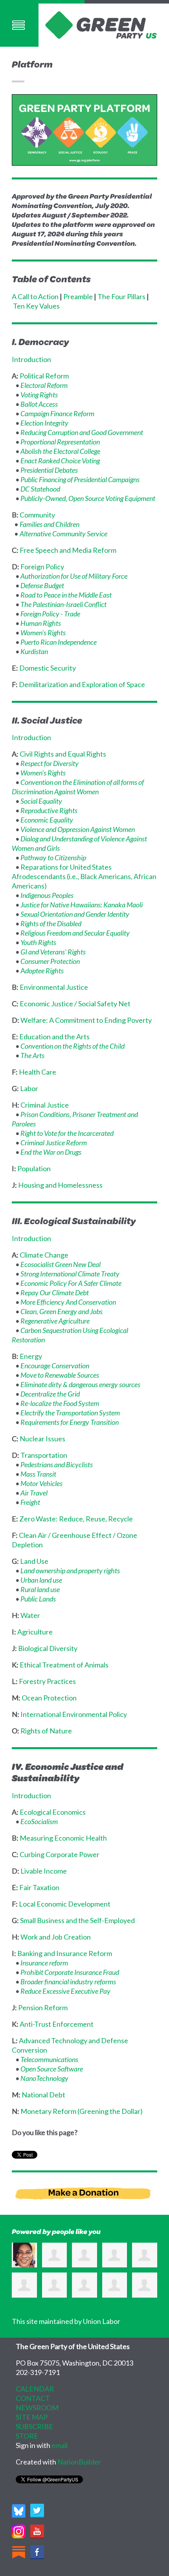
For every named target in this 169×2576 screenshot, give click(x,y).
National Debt (43, 2095)
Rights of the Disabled (51, 923)
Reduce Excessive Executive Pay (65, 1991)
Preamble (78, 296)
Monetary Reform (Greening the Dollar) (82, 2111)
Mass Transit (38, 1474)
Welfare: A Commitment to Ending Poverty (86, 1020)
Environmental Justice (54, 987)
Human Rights (41, 623)
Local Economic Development (65, 1904)
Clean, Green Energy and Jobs (62, 1311)
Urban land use (41, 1580)
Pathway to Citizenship (53, 857)
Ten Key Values (36, 306)
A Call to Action (35, 296)
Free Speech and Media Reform (68, 550)
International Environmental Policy (74, 1714)
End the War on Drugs (51, 1152)
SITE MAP (32, 2417)
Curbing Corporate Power (60, 1854)
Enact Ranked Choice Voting (60, 461)
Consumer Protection (50, 961)
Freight (30, 1502)
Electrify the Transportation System (70, 1413)
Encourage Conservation (55, 1366)
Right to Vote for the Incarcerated (67, 1133)
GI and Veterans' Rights (53, 952)
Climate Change (44, 1255)
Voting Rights (39, 395)
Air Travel (34, 1493)
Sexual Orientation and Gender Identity (75, 914)
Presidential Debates (49, 470)
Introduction (31, 359)
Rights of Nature (46, 1731)
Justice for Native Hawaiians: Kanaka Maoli (82, 905)
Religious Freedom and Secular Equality (75, 933)
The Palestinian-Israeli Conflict (63, 604)
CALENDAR (35, 2389)
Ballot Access (39, 404)
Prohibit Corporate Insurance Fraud (70, 1972)
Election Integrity (44, 423)
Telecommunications (49, 2059)
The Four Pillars (121, 296)
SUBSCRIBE (34, 2426)
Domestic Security (48, 668)
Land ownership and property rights (70, 1570)
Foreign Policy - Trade (50, 614)
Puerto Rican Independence (59, 642)
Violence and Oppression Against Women (78, 829)
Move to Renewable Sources (60, 1375)
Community (37, 515)
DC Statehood (40, 489)
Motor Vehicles (41, 1483)
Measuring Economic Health (63, 1838)
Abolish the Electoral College (60, 451)
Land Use (34, 1561)
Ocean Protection (49, 1698)
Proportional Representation (60, 442)
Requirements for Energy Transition (70, 1422)
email (60, 2445)
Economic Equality (47, 820)
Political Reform (44, 376)
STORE (27, 2436)
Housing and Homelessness (60, 1185)
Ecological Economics (53, 1812)
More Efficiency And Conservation (68, 1302)
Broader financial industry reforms (68, 1982)
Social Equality (41, 801)
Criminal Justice (45, 1105)
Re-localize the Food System (60, 1403)
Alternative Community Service (63, 534)
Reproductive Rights (49, 810)
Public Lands (38, 1599)
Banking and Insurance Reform (65, 1953)
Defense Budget (42, 585)
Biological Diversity (48, 1648)
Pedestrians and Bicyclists (57, 1464)
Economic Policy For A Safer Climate (71, 1283)
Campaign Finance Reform (57, 413)
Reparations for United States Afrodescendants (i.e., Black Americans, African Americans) (84, 876)
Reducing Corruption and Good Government (82, 432)
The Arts (32, 1055)
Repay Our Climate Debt (55, 1293)
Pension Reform (43, 2007)
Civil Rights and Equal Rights (63, 754)
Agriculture (35, 1632)
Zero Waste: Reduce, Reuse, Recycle (76, 1519)
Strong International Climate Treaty (70, 1274)
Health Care (38, 1072)
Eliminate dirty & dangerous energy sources (80, 1384)
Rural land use (40, 1589)
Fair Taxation (39, 1887)
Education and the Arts (54, 1037)
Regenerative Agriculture (55, 1321)
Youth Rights (38, 942)
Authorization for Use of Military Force (74, 576)
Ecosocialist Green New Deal (61, 1264)
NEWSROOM (37, 2408)
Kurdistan (34, 651)
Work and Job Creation (56, 1937)
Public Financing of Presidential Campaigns (80, 479)
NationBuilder (79, 2462)
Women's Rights (43, 633)
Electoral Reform (44, 385)
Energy (31, 1356)
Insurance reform (44, 1963)
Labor (29, 1088)
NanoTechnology (44, 2078)
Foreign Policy (42, 567)
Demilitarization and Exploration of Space (82, 684)
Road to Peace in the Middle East (66, 595)
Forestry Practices (47, 1681)
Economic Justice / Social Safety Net (75, 1004)
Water (30, 1615)
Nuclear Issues (42, 1439)
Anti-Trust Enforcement (57, 2024)
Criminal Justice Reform (54, 1143)
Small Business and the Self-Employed (77, 1920)
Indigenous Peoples (47, 895)
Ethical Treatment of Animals (64, 1665)
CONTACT (33, 2398)
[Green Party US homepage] (101, 24)
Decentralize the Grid (50, 1394)
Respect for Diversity (50, 763)
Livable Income (44, 1871)
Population (34, 1168)
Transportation (44, 1455)
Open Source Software (52, 2069)
